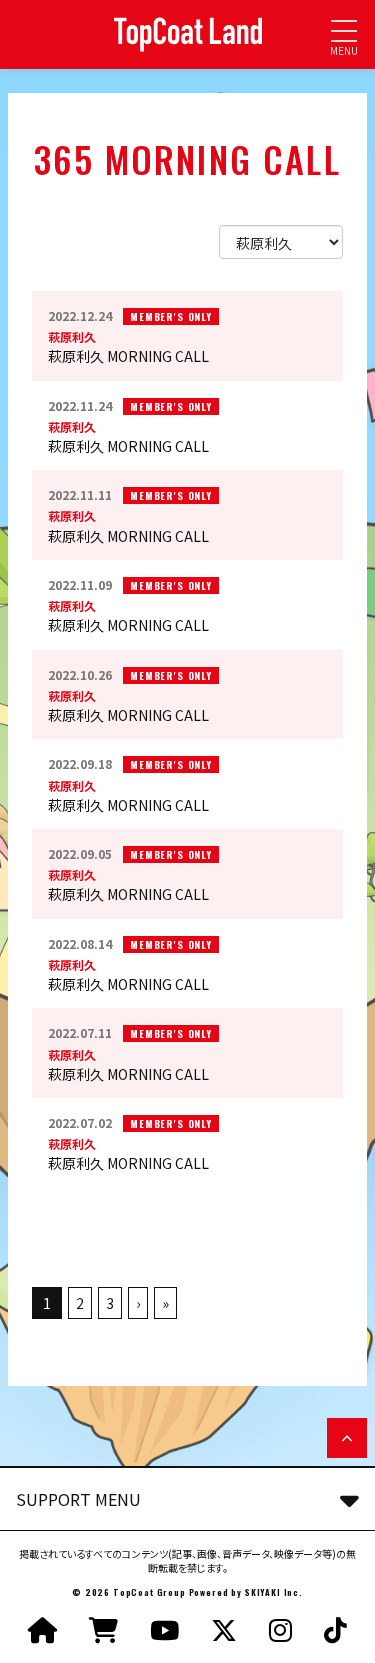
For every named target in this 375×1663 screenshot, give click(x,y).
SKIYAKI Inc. (274, 1592)
